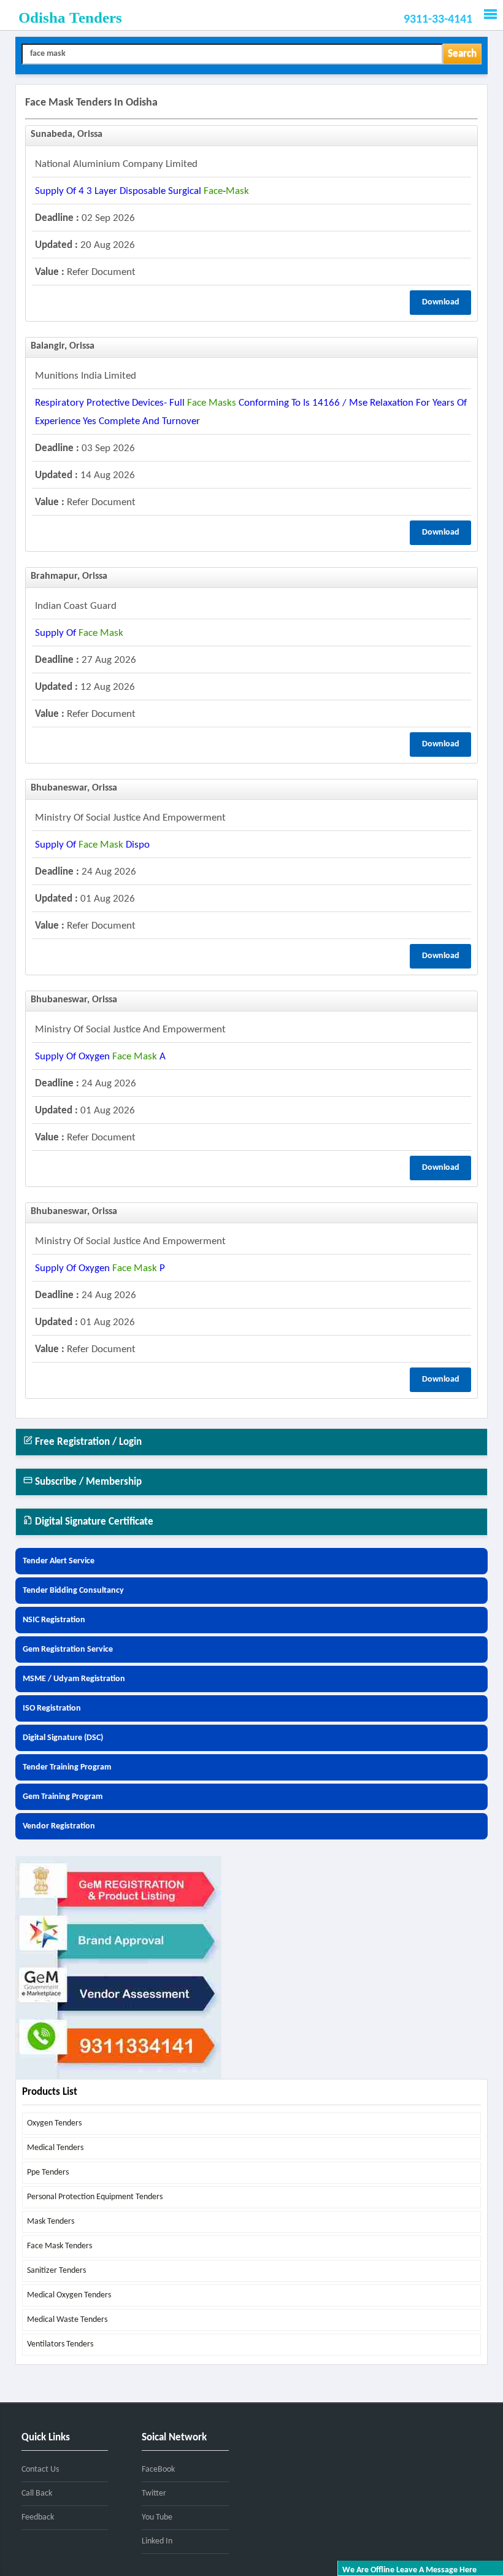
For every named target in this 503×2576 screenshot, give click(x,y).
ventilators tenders (60, 2344)
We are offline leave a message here (409, 2570)
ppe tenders (48, 2172)
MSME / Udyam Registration (74, 1679)
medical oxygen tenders (69, 2295)
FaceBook (158, 2470)
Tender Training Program (67, 1767)
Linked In (157, 2541)
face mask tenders (60, 2246)
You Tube (157, 2517)
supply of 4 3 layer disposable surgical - (142, 191)
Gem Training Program (63, 1797)
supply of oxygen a (100, 1057)
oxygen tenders (54, 2123)
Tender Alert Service (59, 1561)
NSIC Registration (54, 1620)
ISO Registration (52, 1708)
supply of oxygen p (100, 1268)
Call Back (37, 2493)
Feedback (38, 2517)
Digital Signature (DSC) (63, 1738)
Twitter (154, 2493)
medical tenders (55, 2148)
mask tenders (51, 2222)
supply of (79, 633)
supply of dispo (92, 845)
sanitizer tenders (56, 2271)
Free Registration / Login (87, 1442)
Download (441, 302)
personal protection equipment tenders (95, 2197)
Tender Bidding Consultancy (73, 1591)
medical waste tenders (67, 2320)
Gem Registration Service (68, 1650)
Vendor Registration (59, 1826)
